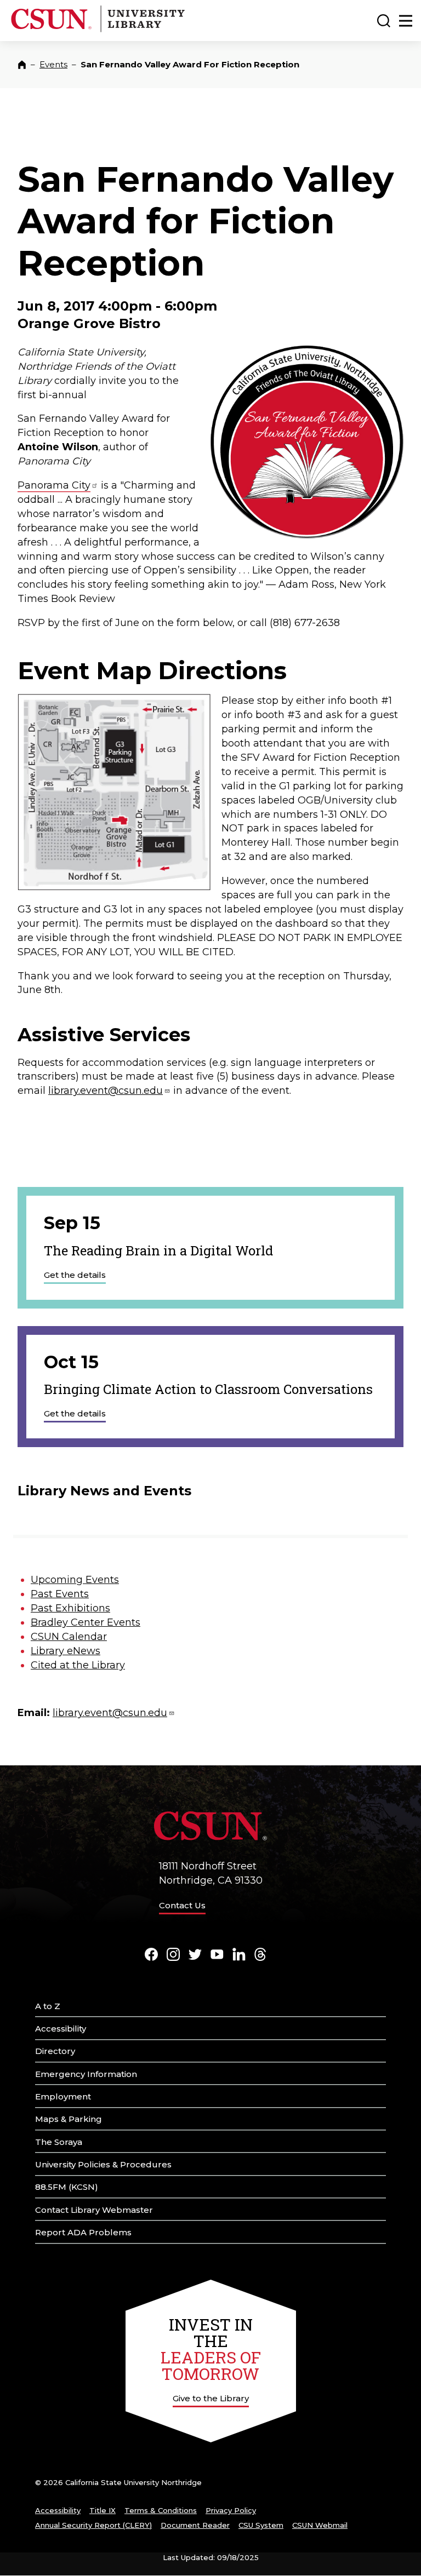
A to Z (48, 2006)
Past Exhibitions (70, 1608)
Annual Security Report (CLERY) (93, 2525)
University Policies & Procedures (103, 2164)
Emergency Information (86, 2074)
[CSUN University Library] (141, 30)
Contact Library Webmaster (94, 2210)
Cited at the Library (78, 1665)
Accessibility (61, 2029)
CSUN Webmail (320, 2525)
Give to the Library (211, 2398)
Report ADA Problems (83, 2232)
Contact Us (182, 1905)
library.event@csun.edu (106, 1091)
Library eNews (66, 1651)
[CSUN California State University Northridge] (53, 30)
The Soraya (59, 2142)
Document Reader (195, 2525)
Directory (55, 2051)
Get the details (75, 1275)
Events (53, 64)
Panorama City (54, 485)
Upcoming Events (75, 1580)
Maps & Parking (69, 2119)
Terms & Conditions (161, 2510)
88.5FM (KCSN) (67, 2187)
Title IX (103, 2510)
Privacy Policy (231, 2510)
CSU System (261, 2525)
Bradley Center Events (86, 1622)
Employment (63, 2096)
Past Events (60, 1594)
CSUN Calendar (69, 1637)
